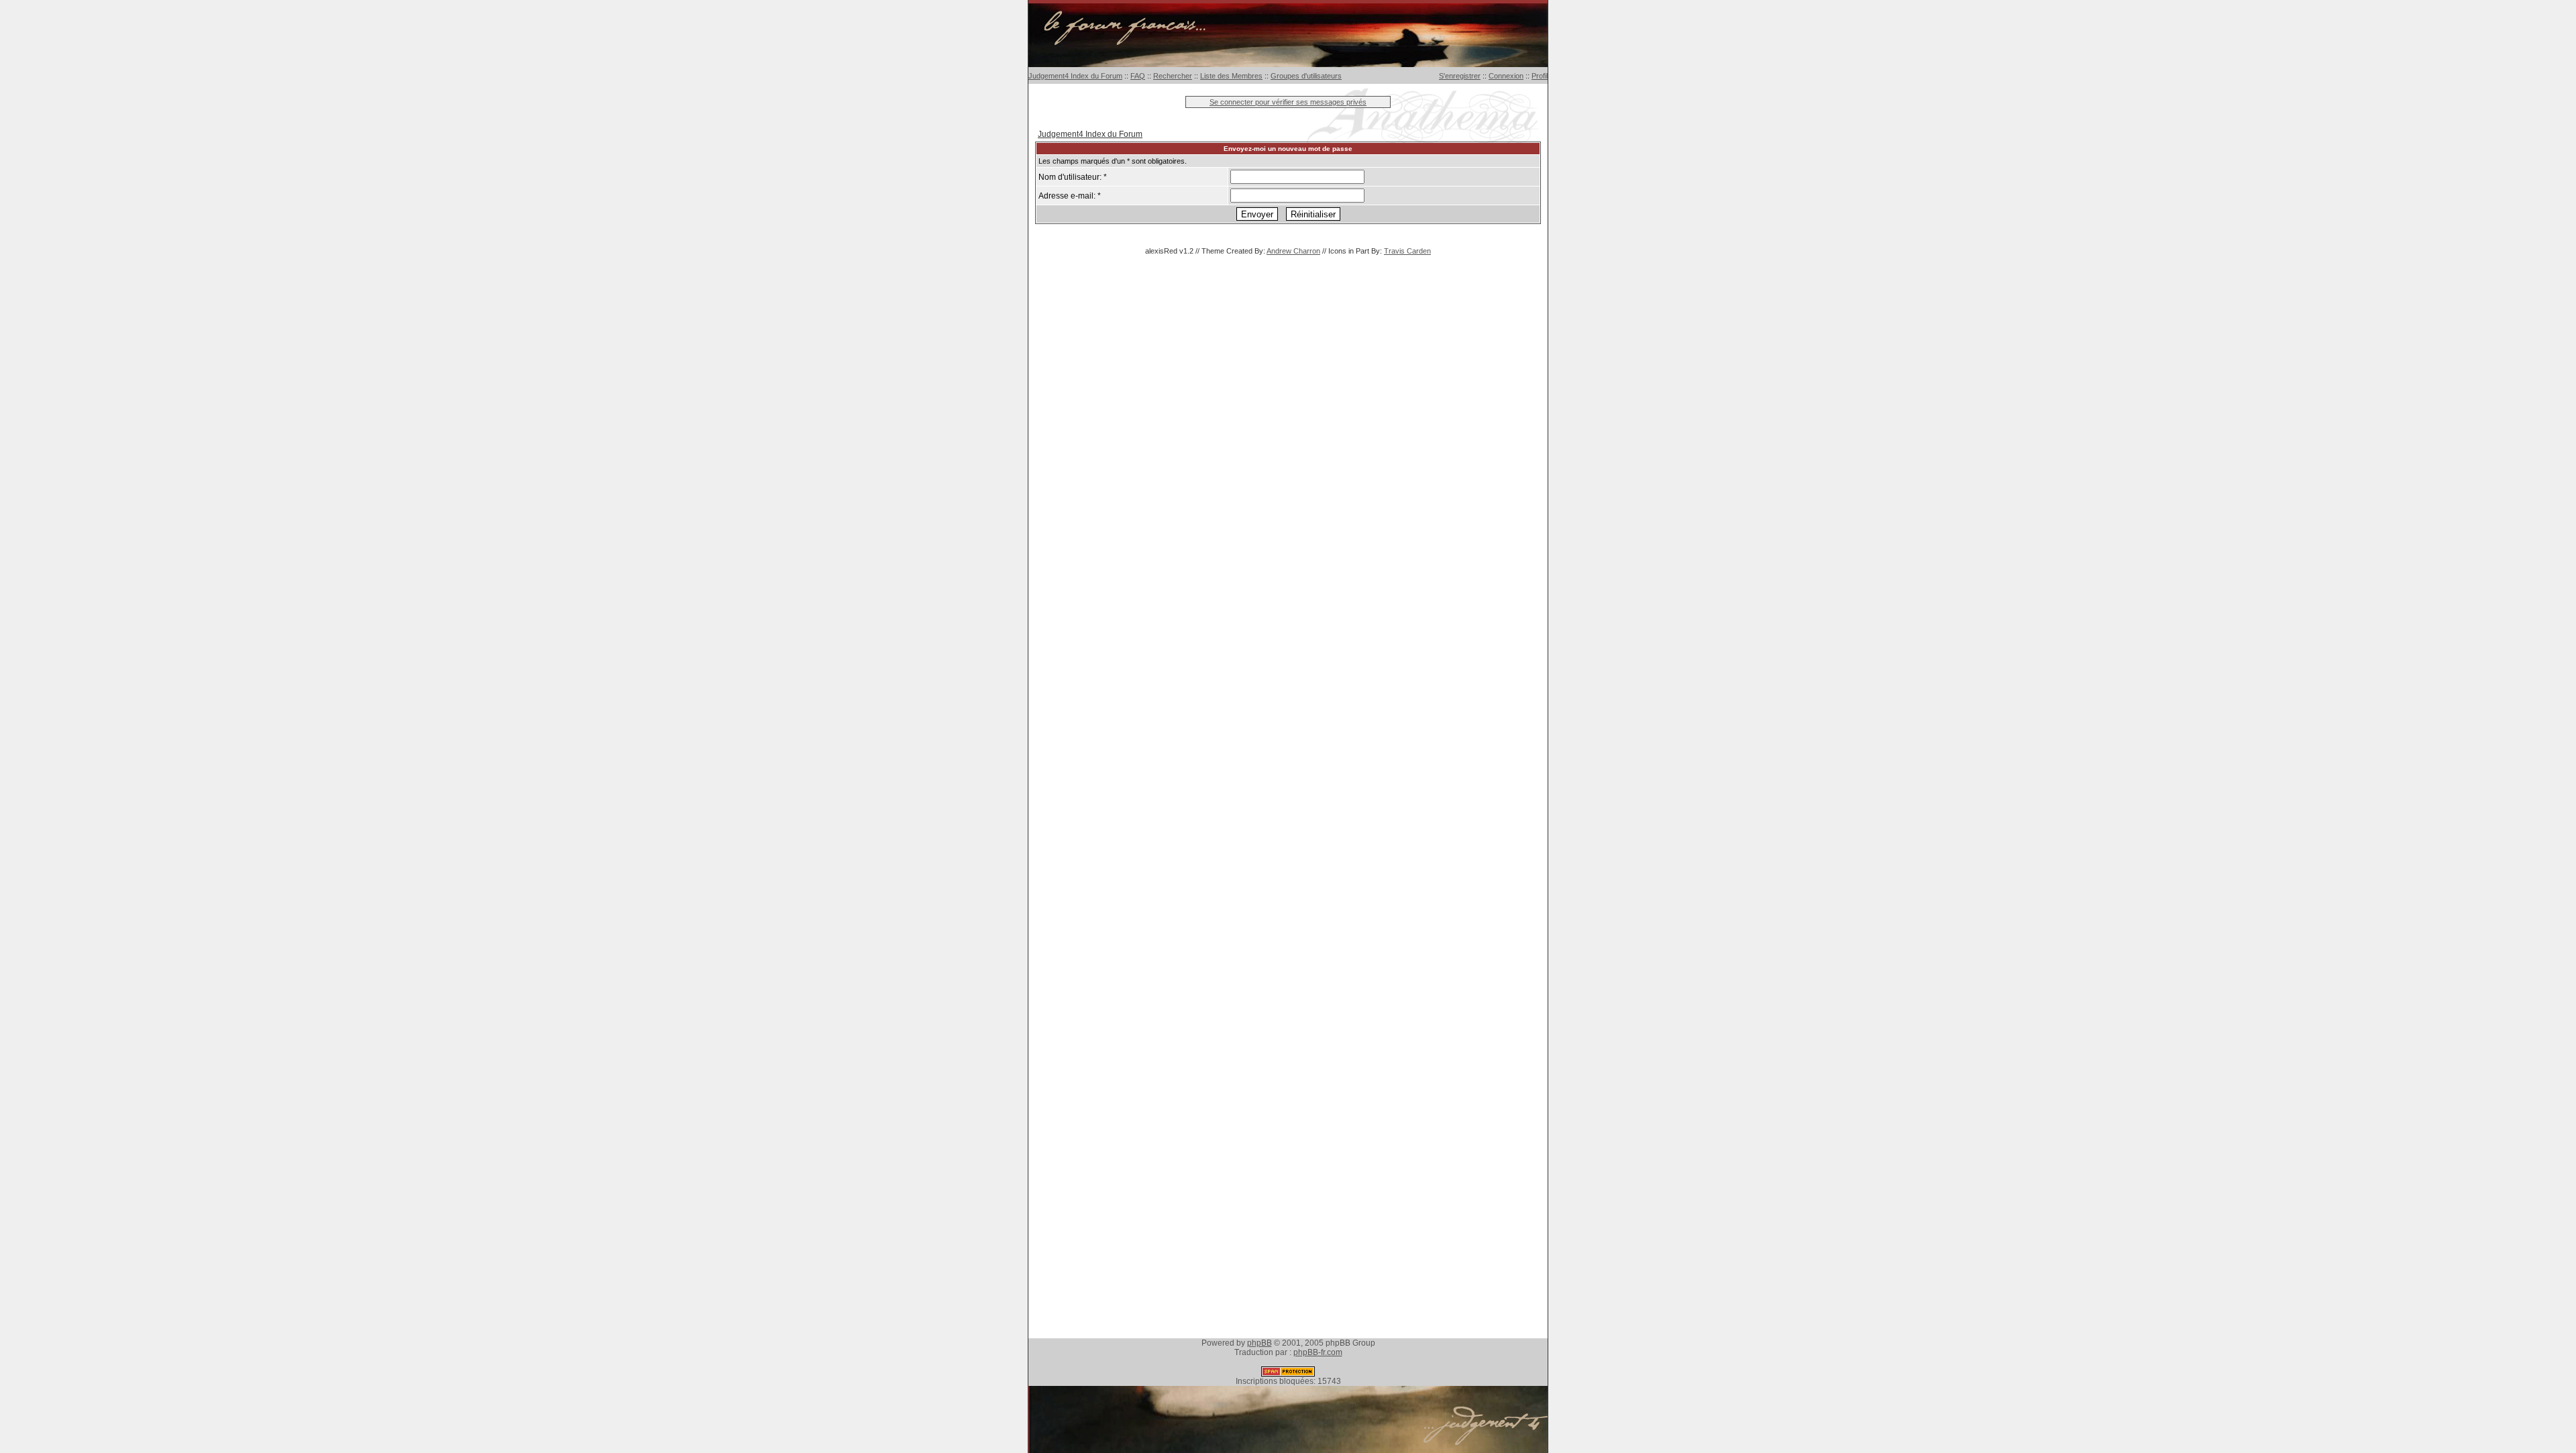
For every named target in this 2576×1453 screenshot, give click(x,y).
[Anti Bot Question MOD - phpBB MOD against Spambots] (1288, 1374)
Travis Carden (1407, 251)
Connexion (1506, 76)
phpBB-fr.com (1318, 1352)
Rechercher (1173, 76)
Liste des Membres (1231, 76)
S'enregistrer (1460, 76)
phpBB (1259, 1343)
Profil (1540, 76)
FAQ (1138, 76)
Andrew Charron (1293, 251)
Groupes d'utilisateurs (1306, 76)
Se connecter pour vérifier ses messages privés (1288, 102)
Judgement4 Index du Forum (1075, 76)
